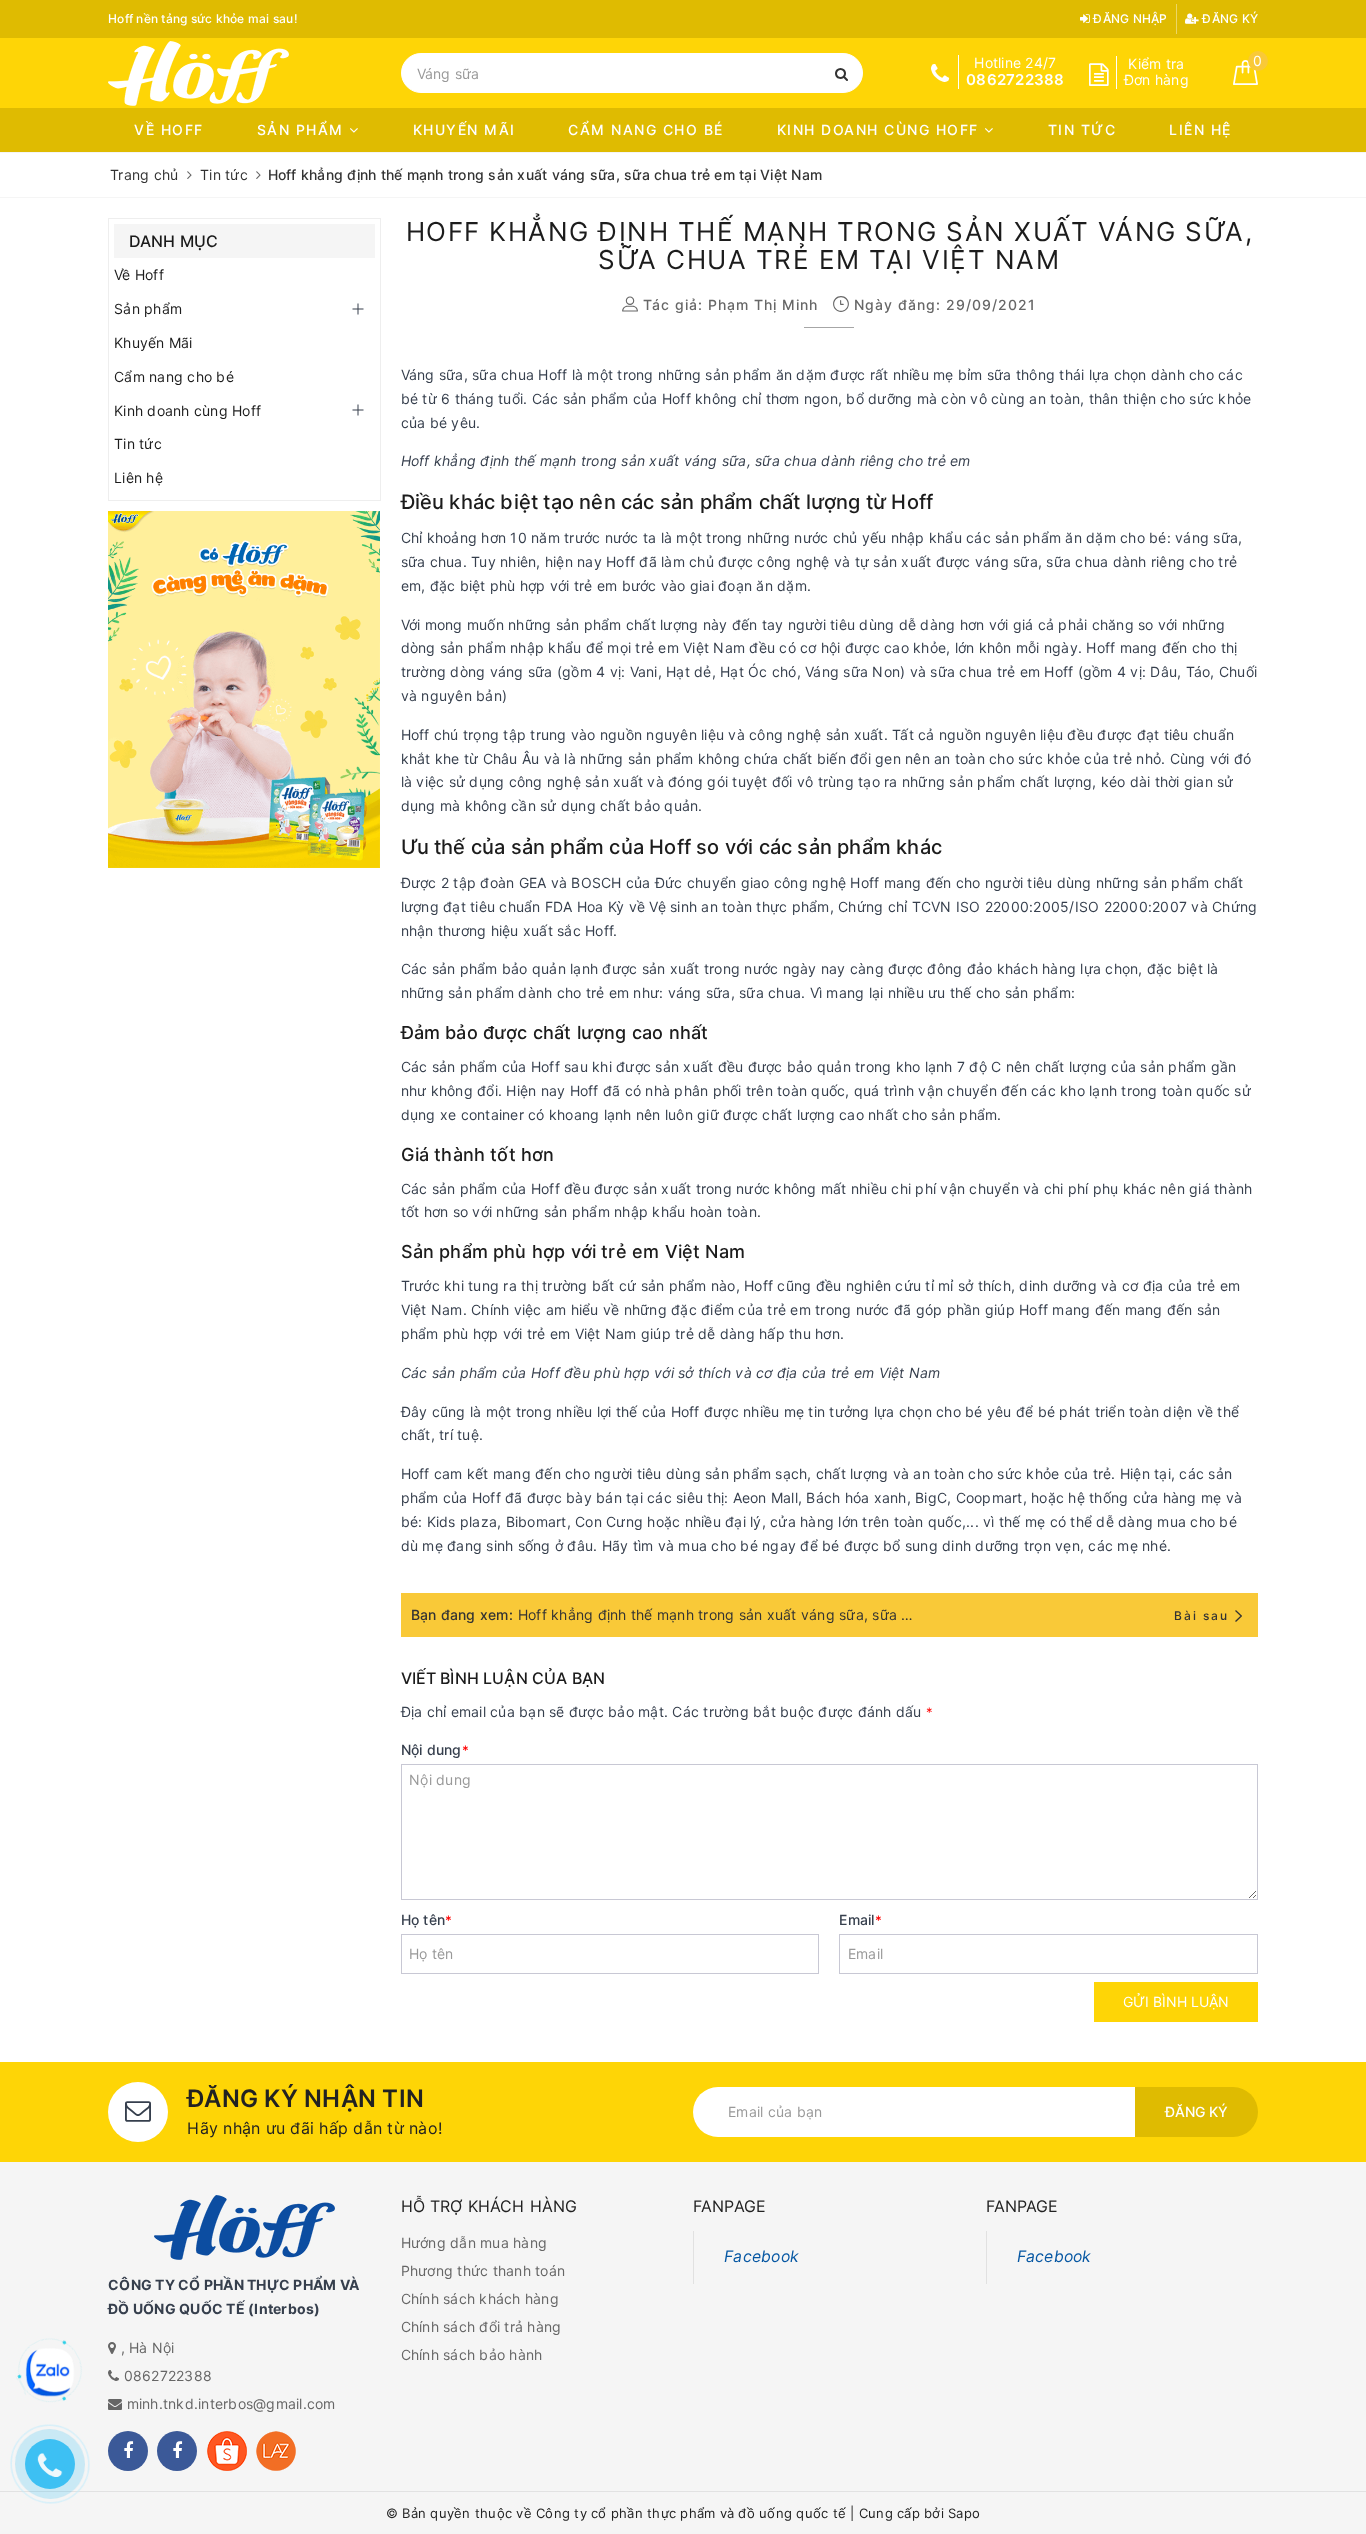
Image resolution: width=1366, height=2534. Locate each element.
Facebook (761, 2256)
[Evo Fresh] (244, 689)
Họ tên (427, 1919)
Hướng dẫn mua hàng (474, 2242)
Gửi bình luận (1176, 2001)
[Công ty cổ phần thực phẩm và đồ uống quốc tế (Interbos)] (244, 73)
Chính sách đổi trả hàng (481, 2326)
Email (860, 1919)
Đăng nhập (1129, 18)
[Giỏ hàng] (1245, 79)
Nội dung (435, 1749)
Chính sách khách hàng (480, 2298)
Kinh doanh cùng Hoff (881, 129)
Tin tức (1082, 129)
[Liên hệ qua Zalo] (50, 2372)
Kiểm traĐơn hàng (1156, 72)
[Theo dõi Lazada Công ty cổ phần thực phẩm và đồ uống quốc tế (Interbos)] (276, 2451)
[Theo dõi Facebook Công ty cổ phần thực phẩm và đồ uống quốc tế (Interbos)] (128, 2451)
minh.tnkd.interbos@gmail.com (231, 2403)
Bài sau (1201, 1615)
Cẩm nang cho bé (646, 129)
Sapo (964, 2513)
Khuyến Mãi (464, 129)
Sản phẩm (303, 129)
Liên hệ (1200, 129)
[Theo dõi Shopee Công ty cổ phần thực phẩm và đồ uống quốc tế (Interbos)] (227, 2451)
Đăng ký (1228, 18)
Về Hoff (169, 129)
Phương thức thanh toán (483, 2270)
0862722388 (168, 2375)
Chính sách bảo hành (472, 2354)
